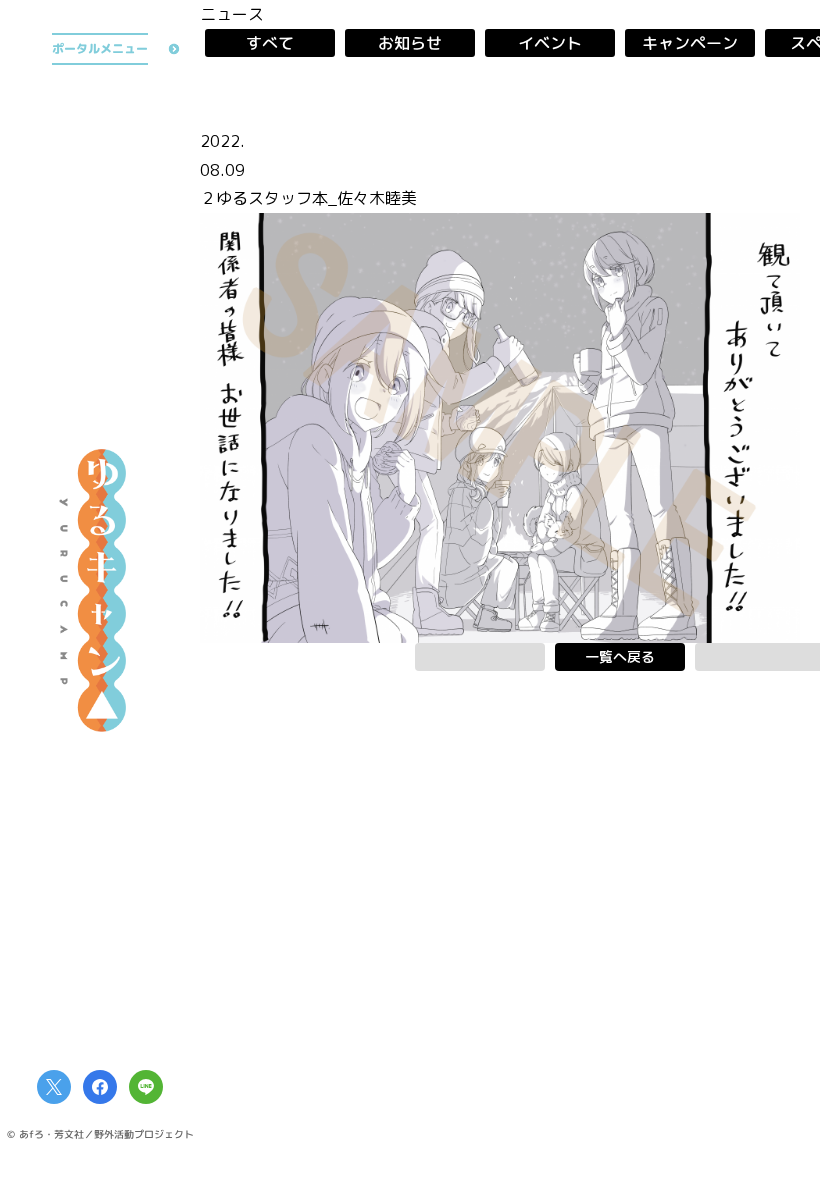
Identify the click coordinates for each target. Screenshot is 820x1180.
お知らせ (410, 43)
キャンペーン (690, 43)
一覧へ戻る (620, 656)
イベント (550, 43)
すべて (270, 43)
